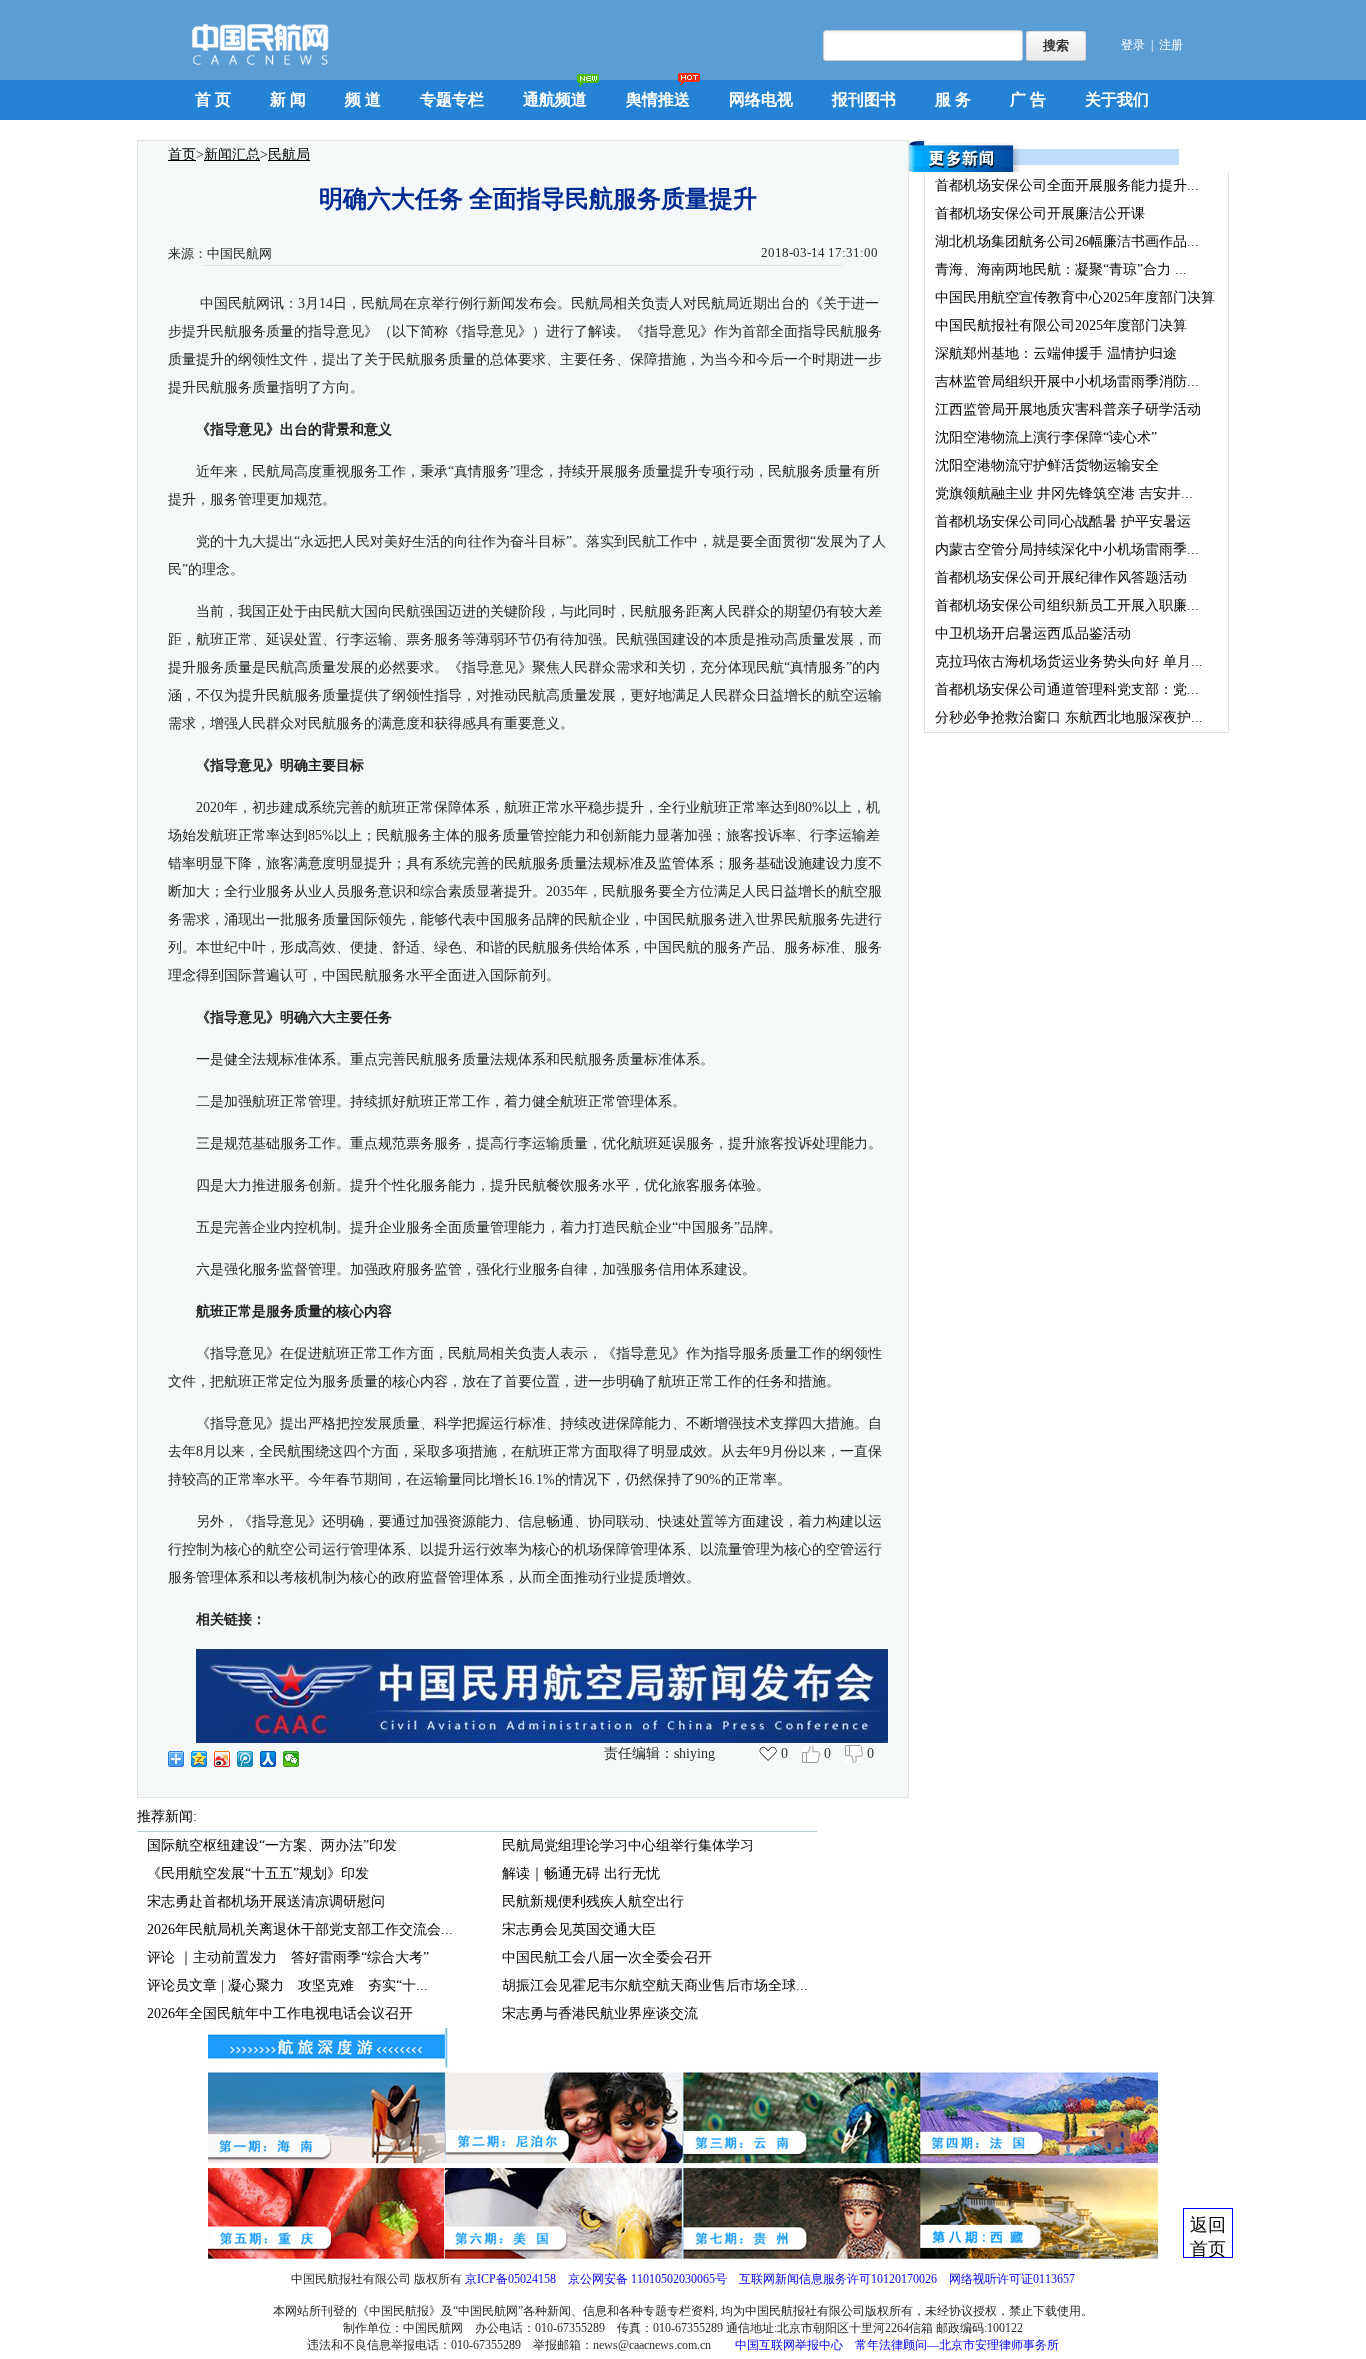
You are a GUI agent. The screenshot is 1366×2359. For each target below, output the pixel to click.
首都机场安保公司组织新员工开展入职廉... (1067, 605)
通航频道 (555, 99)
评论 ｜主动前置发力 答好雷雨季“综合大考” (288, 1957)
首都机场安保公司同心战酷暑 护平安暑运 (1063, 521)
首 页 (213, 99)
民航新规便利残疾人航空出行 (593, 1901)
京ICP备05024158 (510, 2279)
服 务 (953, 99)
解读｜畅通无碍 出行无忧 (581, 1873)
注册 (1171, 45)
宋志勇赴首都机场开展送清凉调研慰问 (266, 1901)
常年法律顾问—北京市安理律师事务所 (957, 2345)
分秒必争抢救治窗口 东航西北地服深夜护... (1069, 717)
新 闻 (288, 99)
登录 (1133, 45)
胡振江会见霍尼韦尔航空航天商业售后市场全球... (655, 1985)
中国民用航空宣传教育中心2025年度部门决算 (1075, 297)
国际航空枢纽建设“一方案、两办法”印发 (272, 1845)
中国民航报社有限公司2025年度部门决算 (1061, 325)
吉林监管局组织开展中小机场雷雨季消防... (1067, 381)
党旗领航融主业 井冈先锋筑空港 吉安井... (1064, 493)
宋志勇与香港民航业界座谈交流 (600, 2013)
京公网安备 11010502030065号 (647, 2279)
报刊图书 (864, 99)
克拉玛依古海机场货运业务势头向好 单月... (1069, 661)
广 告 (1028, 99)
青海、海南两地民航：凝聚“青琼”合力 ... (1061, 269)
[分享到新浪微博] (222, 1759)
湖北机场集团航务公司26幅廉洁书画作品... (1067, 241)
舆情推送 (658, 99)
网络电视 (761, 99)
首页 (182, 154)
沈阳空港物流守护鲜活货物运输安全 (1047, 465)
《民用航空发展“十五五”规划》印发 (258, 1873)
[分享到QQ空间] (199, 1759)
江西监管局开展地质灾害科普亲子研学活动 (1068, 409)
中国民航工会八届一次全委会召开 (607, 1957)
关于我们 (1117, 99)
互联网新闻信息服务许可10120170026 (838, 2279)
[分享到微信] (291, 1759)
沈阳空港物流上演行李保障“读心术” (1046, 437)
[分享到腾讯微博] (245, 1759)
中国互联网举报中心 (789, 2345)
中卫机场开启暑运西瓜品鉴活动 (1033, 633)
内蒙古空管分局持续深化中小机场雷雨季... (1067, 549)
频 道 (363, 99)
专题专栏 (452, 99)
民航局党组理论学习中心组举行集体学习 (628, 1845)
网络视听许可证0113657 (1012, 2279)
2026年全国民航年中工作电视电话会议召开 (280, 2013)
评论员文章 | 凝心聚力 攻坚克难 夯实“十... (287, 1985)
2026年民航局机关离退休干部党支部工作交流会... (300, 1929)
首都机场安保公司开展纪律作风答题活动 (1061, 577)
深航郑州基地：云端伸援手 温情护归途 (1056, 353)
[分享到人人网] (268, 1759)
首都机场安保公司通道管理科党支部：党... (1067, 689)
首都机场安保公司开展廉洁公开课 (1040, 213)
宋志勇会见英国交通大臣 (579, 1929)
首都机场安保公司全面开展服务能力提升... (1067, 185)
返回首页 (1208, 2236)
